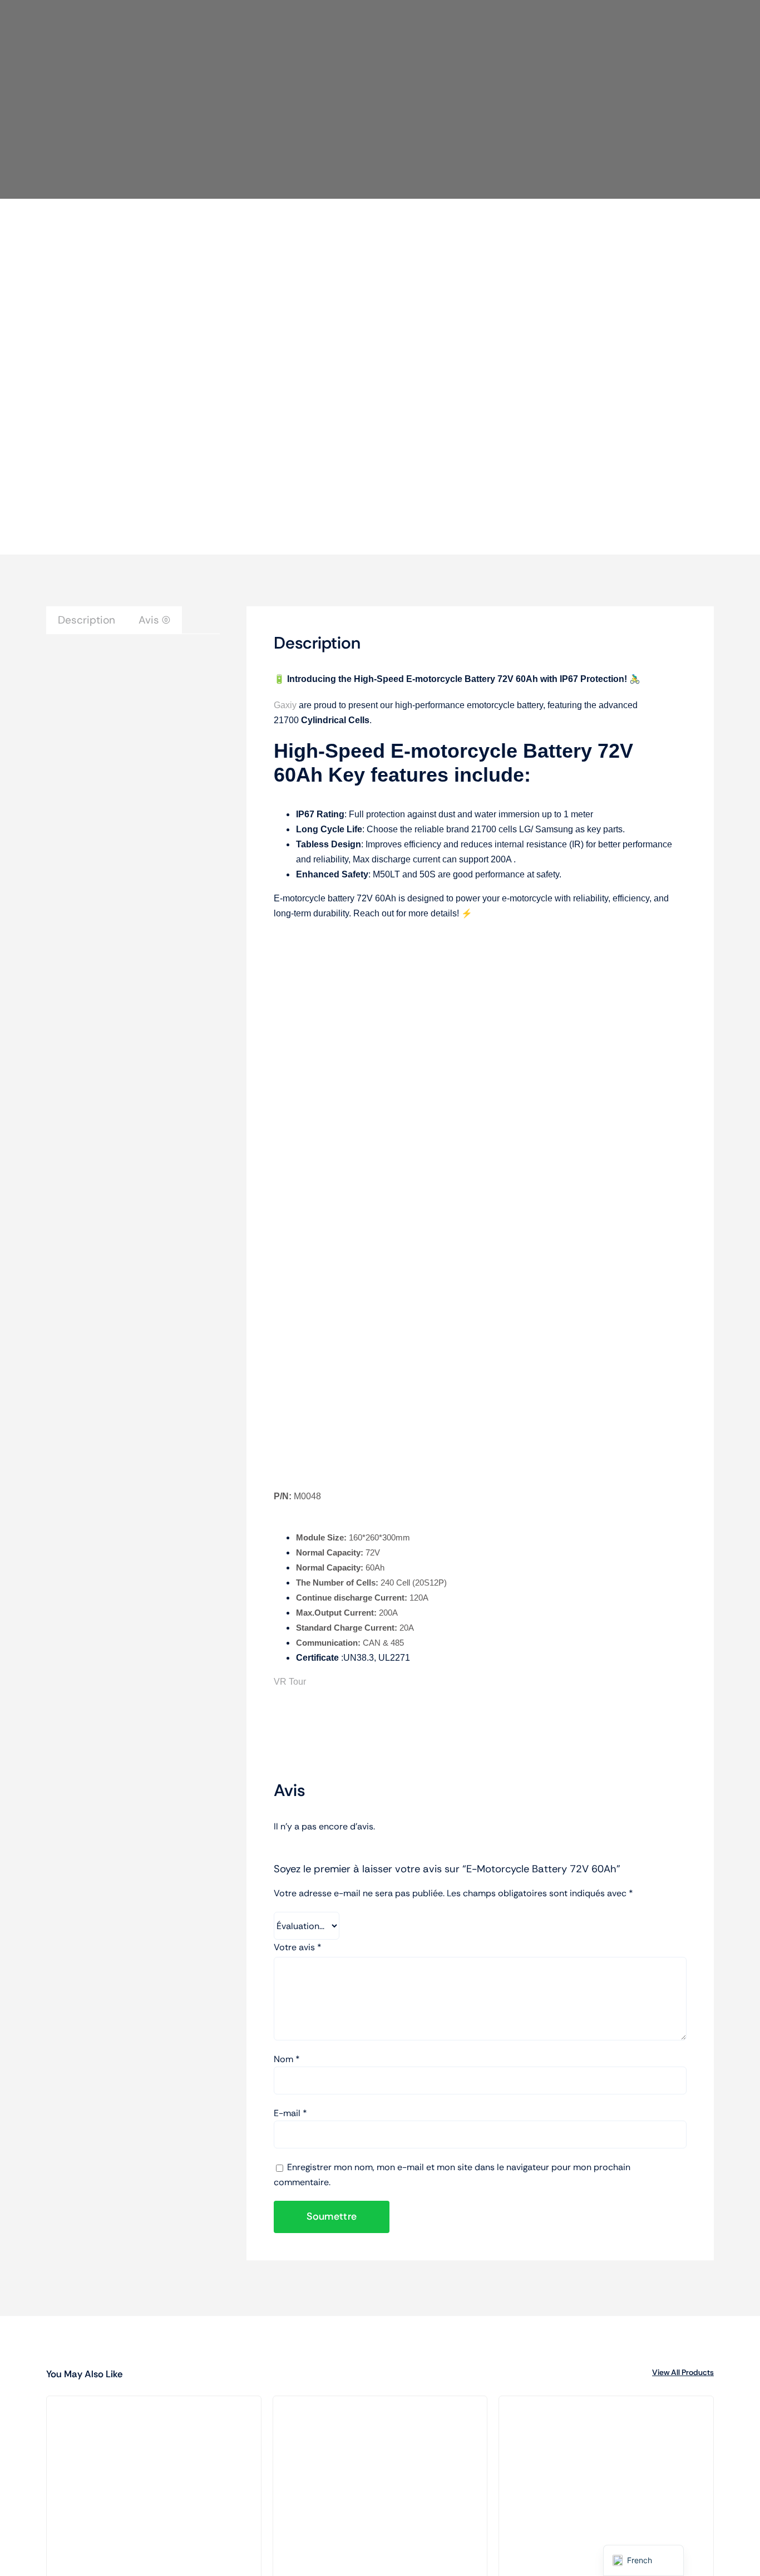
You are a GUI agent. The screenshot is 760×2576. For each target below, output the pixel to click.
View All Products (683, 2372)
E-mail (290, 2113)
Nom (287, 2059)
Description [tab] (87, 620)
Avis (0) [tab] (154, 620)
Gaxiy (285, 705)
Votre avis (298, 1947)
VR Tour (290, 1682)
